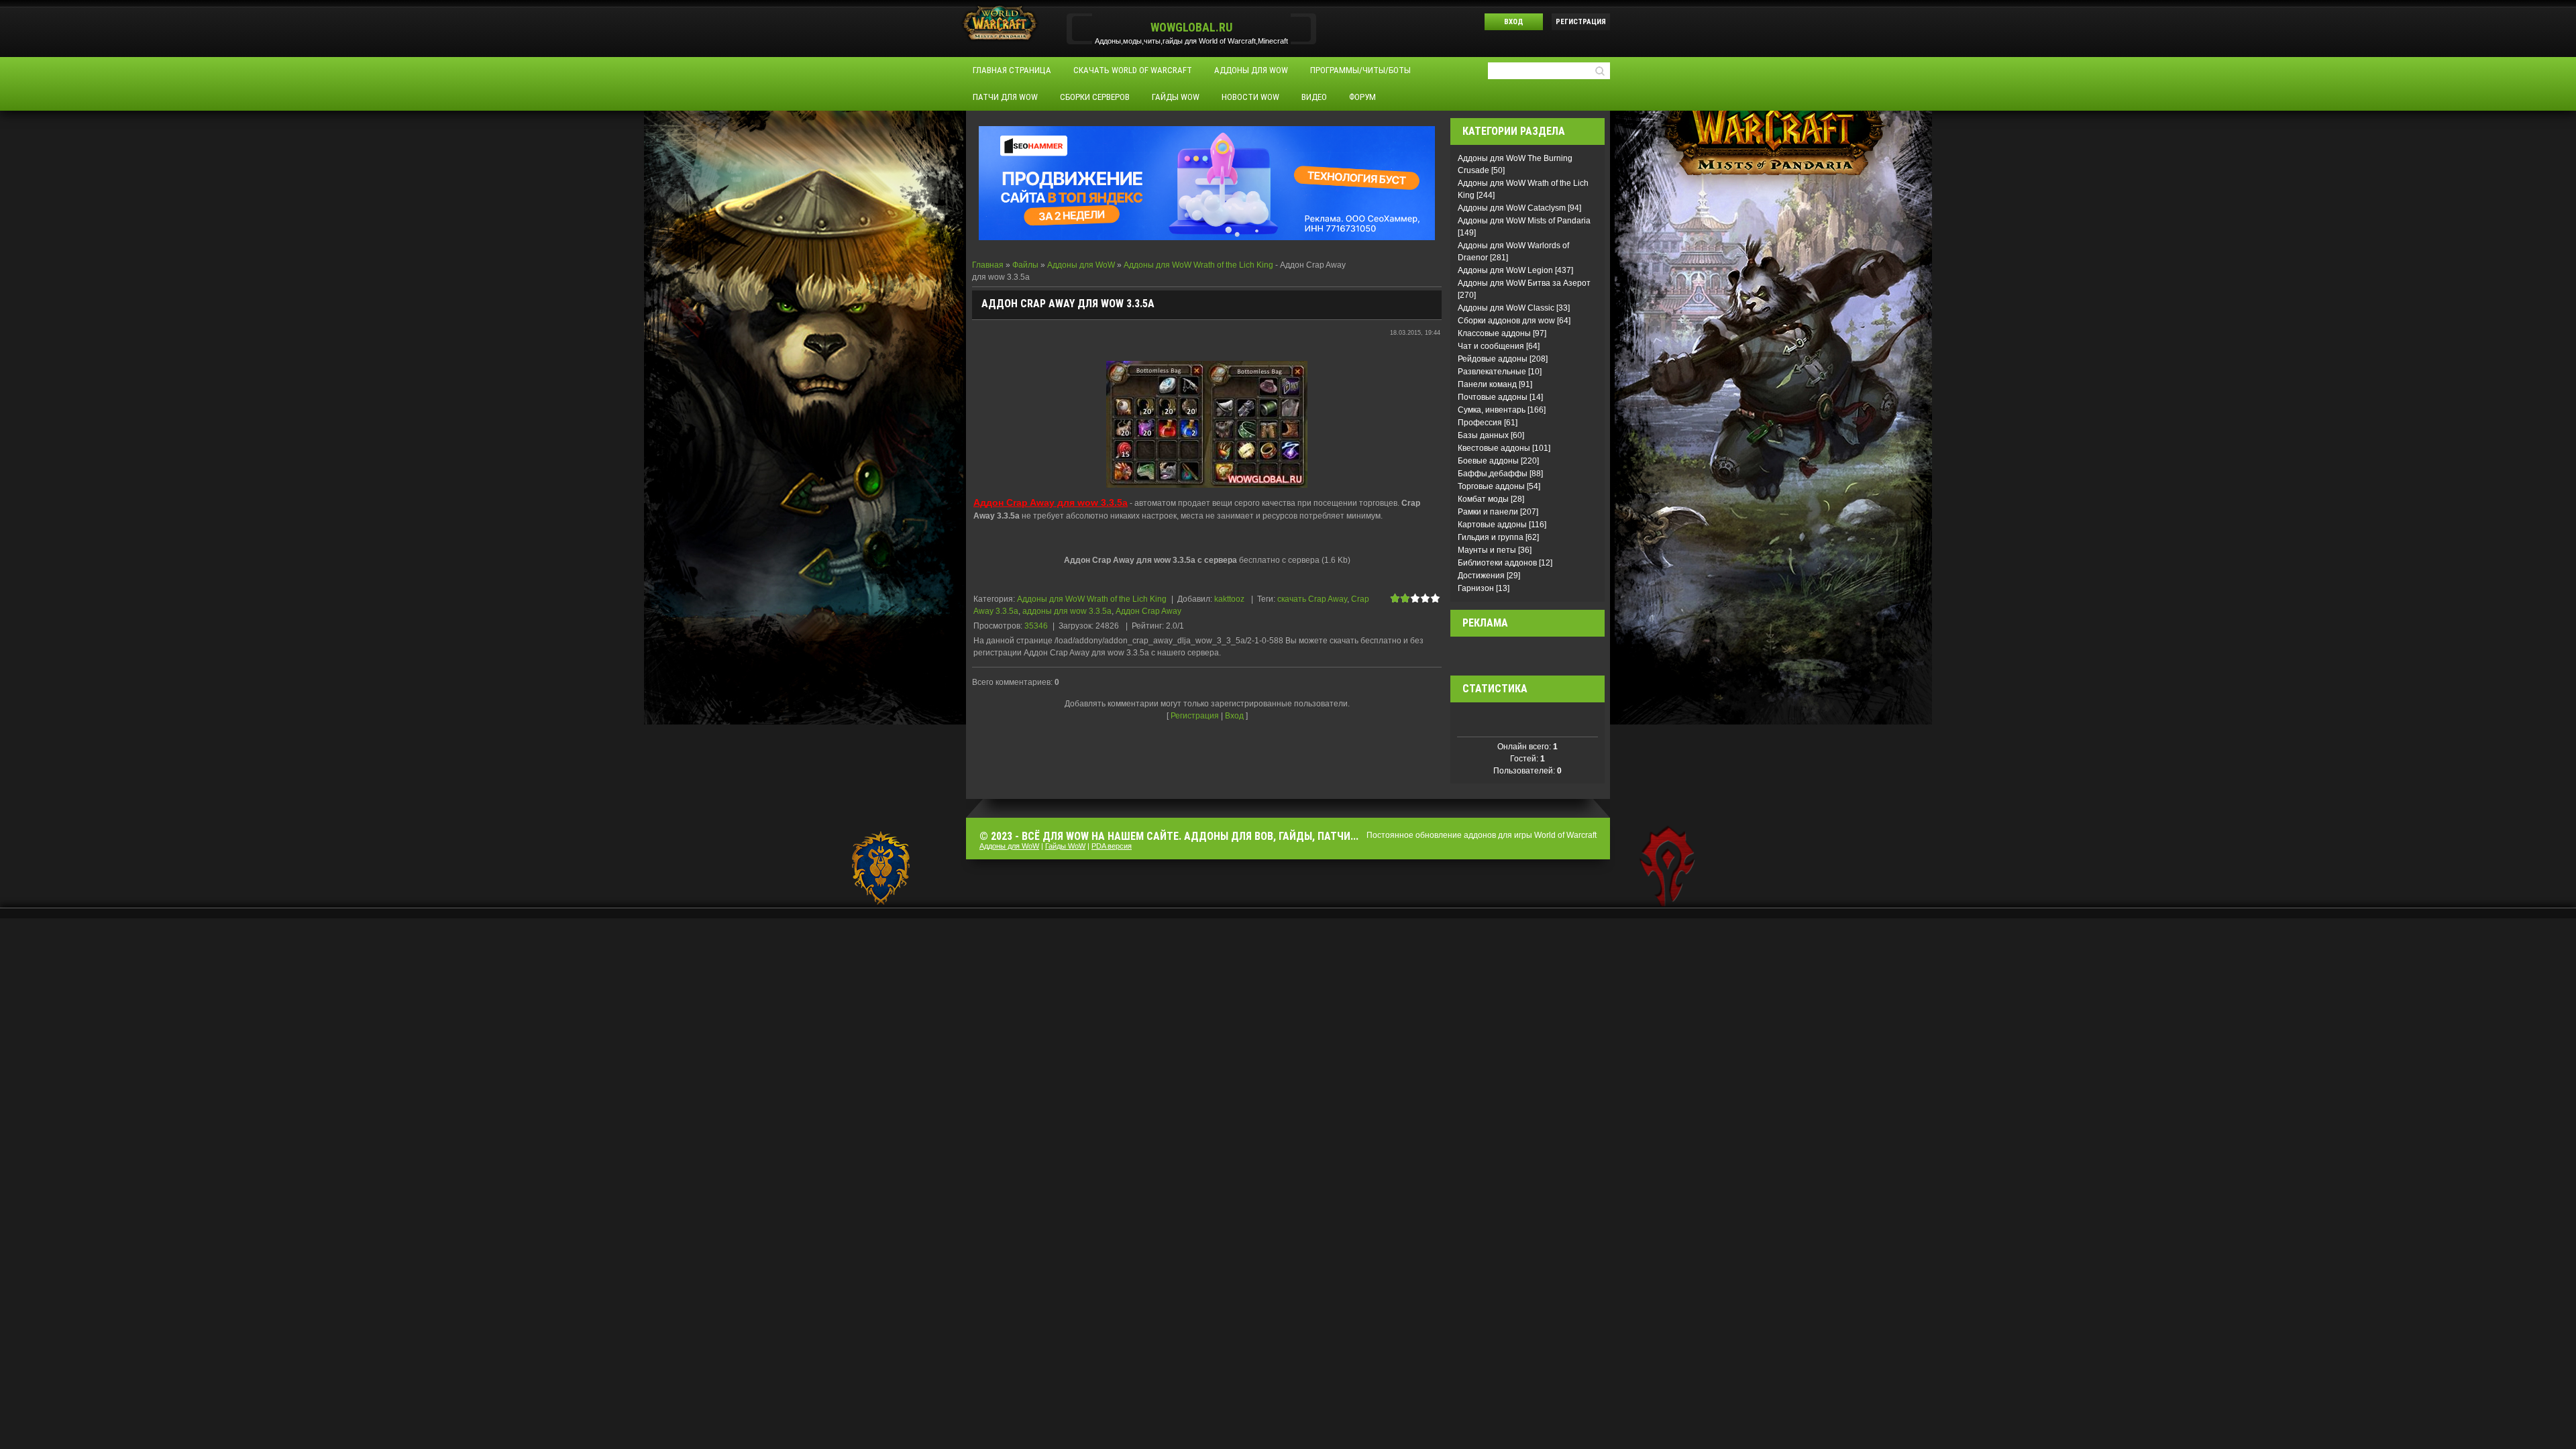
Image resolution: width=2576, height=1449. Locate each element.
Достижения (1481, 576)
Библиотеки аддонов (1497, 563)
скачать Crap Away (1312, 599)
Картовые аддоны (1492, 525)
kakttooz (1229, 599)
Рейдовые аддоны (1493, 359)
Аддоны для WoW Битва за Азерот (1524, 283)
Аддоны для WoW (1081, 265)
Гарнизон (1476, 588)
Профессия (1480, 423)
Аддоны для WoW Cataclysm (1512, 208)
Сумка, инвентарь (1492, 410)
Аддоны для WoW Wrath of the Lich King (1198, 265)
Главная (988, 265)
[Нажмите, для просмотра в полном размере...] (1207, 423)
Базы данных (1483, 435)
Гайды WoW (1065, 846)
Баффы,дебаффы (1493, 474)
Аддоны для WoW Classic (1506, 308)
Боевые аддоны (1488, 461)
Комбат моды (1483, 499)
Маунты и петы (1487, 550)
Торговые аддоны (1491, 486)
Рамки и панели (1488, 512)
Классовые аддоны (1494, 333)
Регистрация (1581, 22)
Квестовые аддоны (1494, 448)
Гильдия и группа (1491, 537)
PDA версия (1112, 846)
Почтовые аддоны (1493, 397)
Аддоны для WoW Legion (1505, 270)
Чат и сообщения (1491, 346)
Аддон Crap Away (1148, 611)
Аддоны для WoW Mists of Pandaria (1524, 221)
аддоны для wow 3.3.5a (1067, 611)
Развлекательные (1492, 372)
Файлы (1025, 265)
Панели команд (1487, 384)
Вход (1514, 22)
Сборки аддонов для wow (1506, 321)
